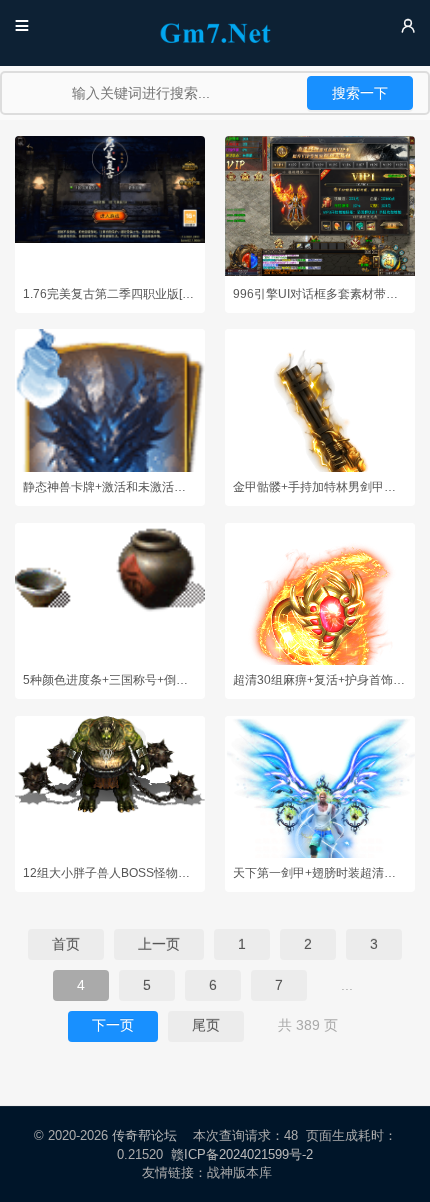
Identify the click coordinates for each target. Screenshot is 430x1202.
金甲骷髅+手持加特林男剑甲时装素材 (320, 487)
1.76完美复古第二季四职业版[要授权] (110, 294)
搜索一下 (360, 93)
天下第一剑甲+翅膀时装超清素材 (320, 873)
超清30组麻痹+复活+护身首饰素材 (320, 680)
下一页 (113, 1025)
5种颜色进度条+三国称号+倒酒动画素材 (110, 680)
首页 (66, 944)
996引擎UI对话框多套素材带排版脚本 (320, 294)
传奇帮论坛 (144, 1135)
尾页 (206, 1025)
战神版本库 (240, 1172)
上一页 (159, 944)
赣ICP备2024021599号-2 (242, 1154)
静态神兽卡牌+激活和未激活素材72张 (110, 487)
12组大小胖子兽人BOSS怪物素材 (110, 873)
